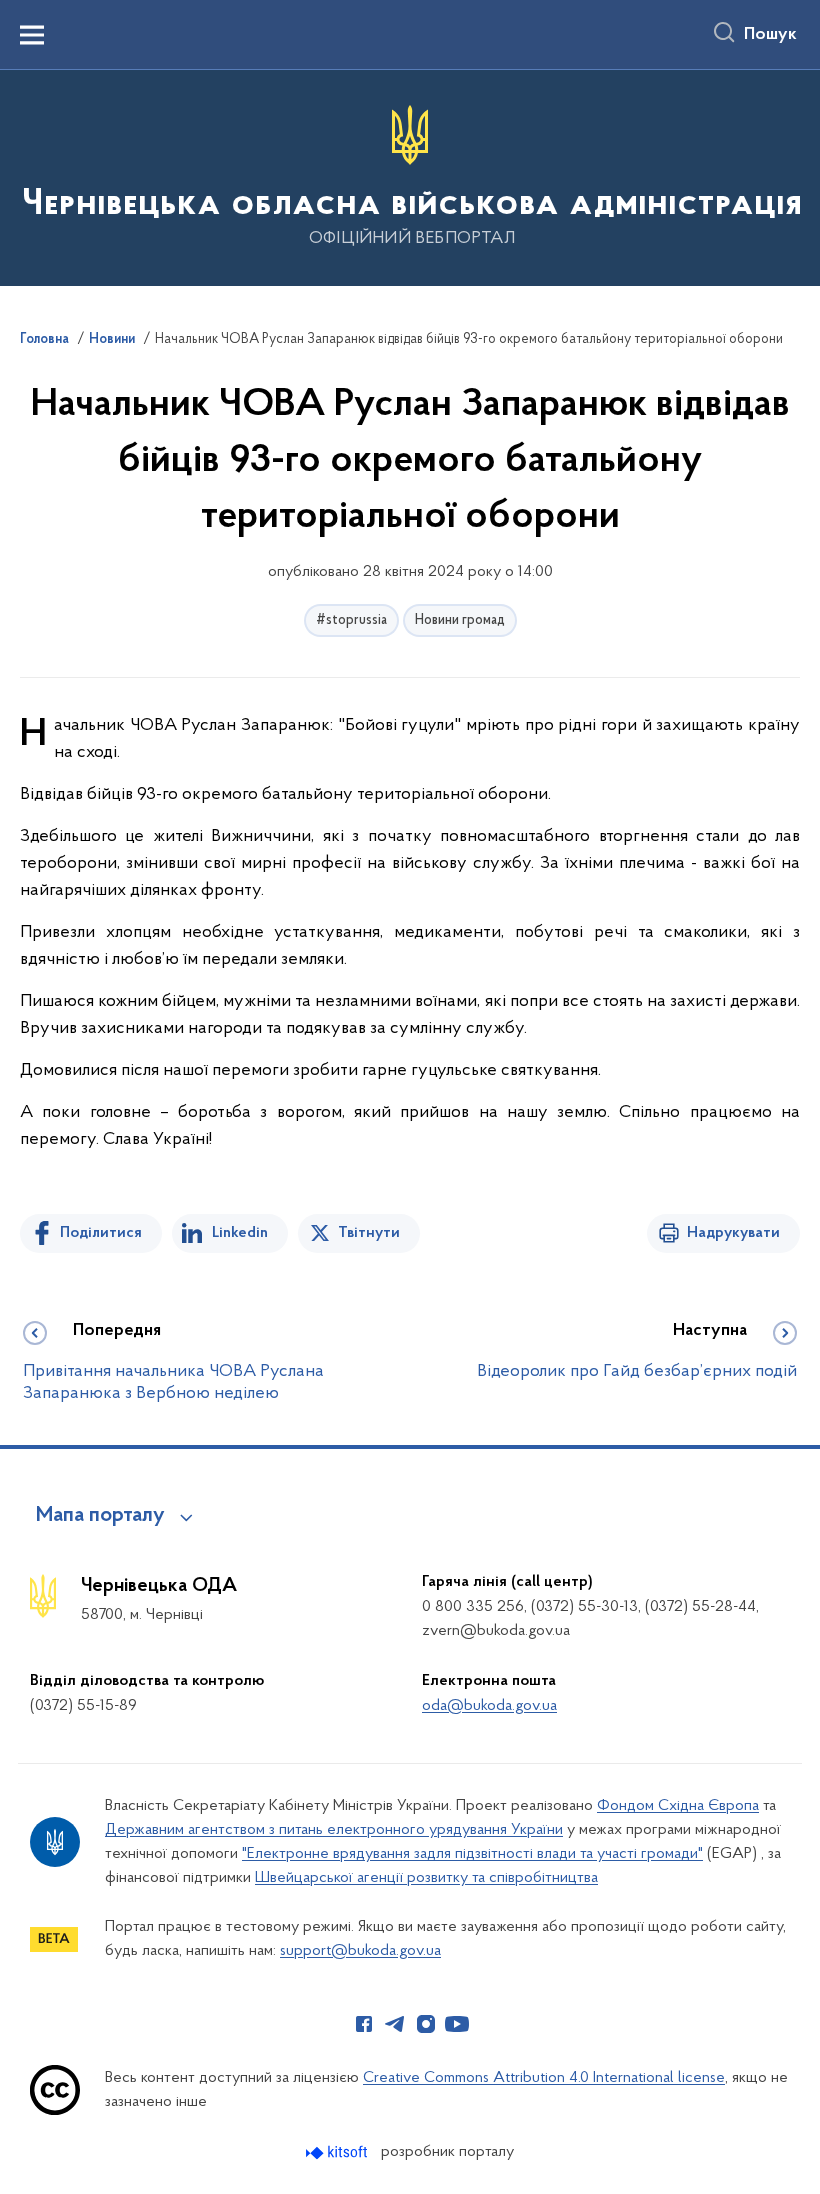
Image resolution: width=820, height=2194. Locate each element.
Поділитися (101, 1233)
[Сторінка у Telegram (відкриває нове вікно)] (395, 2024)
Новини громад (460, 620)
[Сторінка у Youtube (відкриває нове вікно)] (457, 2024)
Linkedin (240, 1233)
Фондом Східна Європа (678, 1806)
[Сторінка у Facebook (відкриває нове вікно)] (364, 2024)
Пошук (770, 35)
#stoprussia (351, 620)
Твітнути (369, 1233)
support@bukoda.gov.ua (360, 1951)
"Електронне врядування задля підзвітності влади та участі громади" (472, 1854)
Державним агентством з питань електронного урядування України (334, 1830)
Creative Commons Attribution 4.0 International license (544, 2078)
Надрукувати (733, 1233)
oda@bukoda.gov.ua (489, 1706)
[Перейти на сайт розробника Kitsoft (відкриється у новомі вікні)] (338, 2152)
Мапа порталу (100, 1516)
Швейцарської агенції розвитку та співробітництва (426, 1878)
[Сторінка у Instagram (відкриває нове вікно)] (426, 2024)
